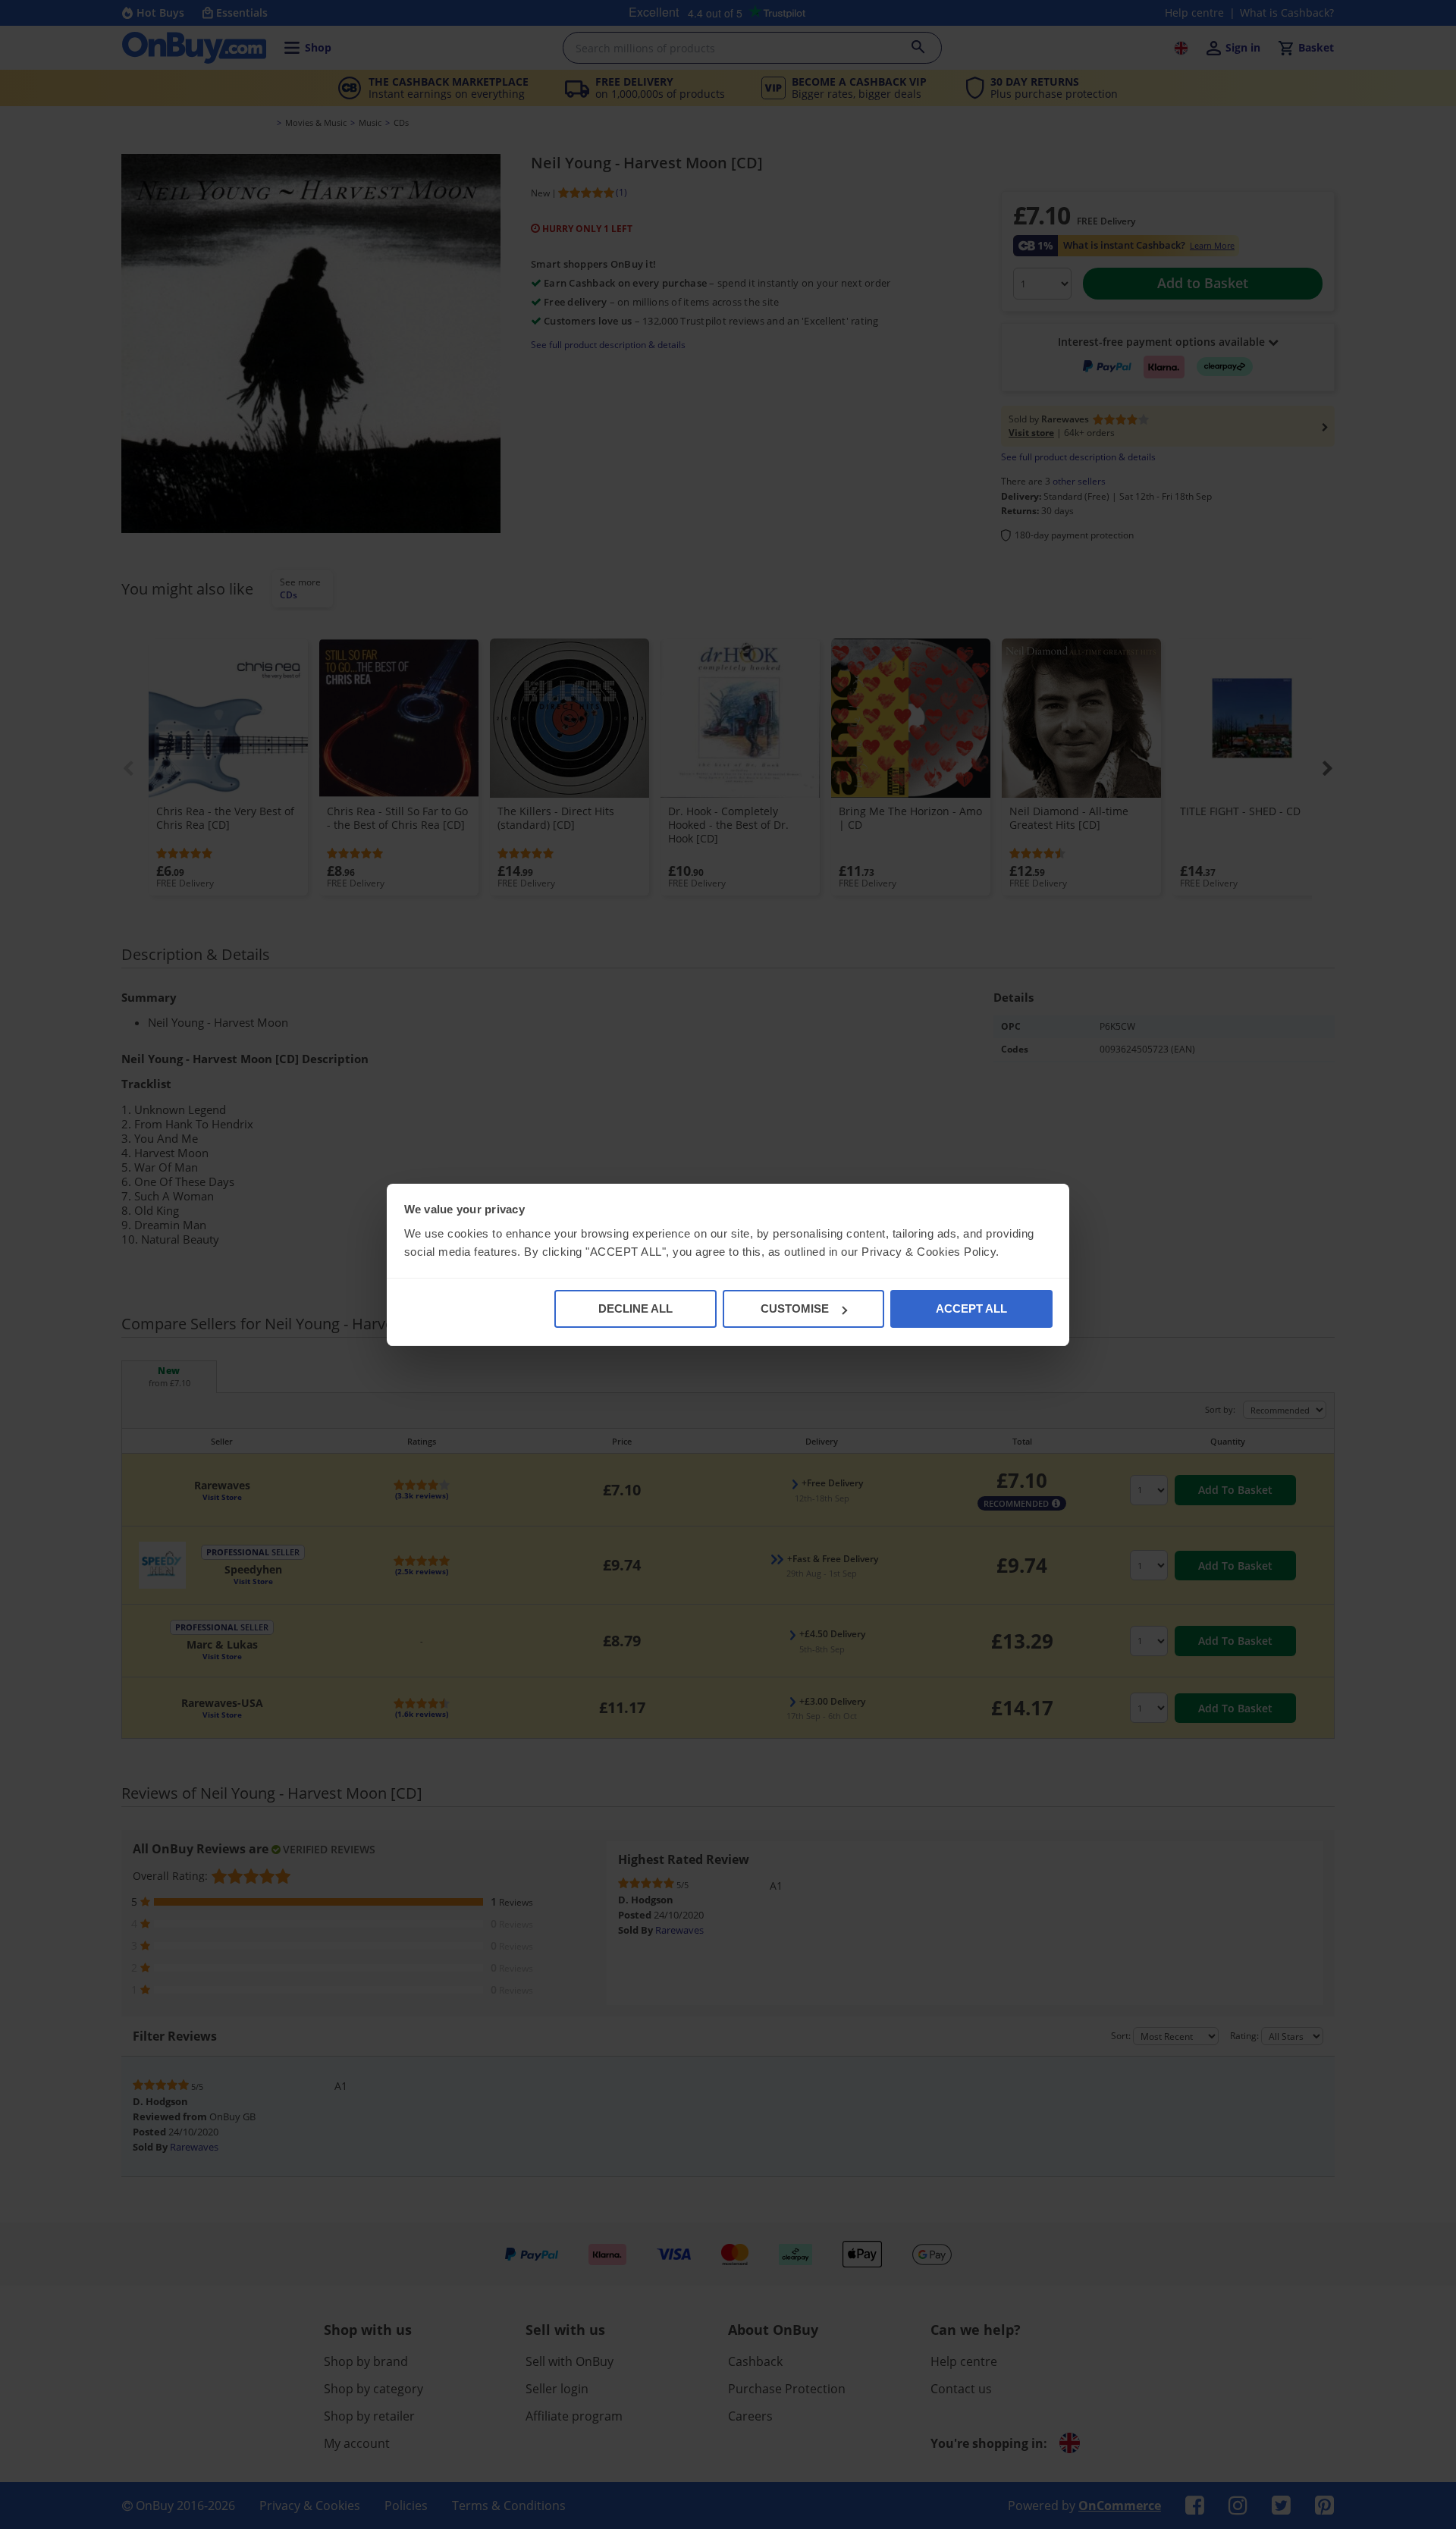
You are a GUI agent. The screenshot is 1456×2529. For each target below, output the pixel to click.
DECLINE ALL (635, 1308)
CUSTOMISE (795, 1308)
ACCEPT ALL (971, 1308)
